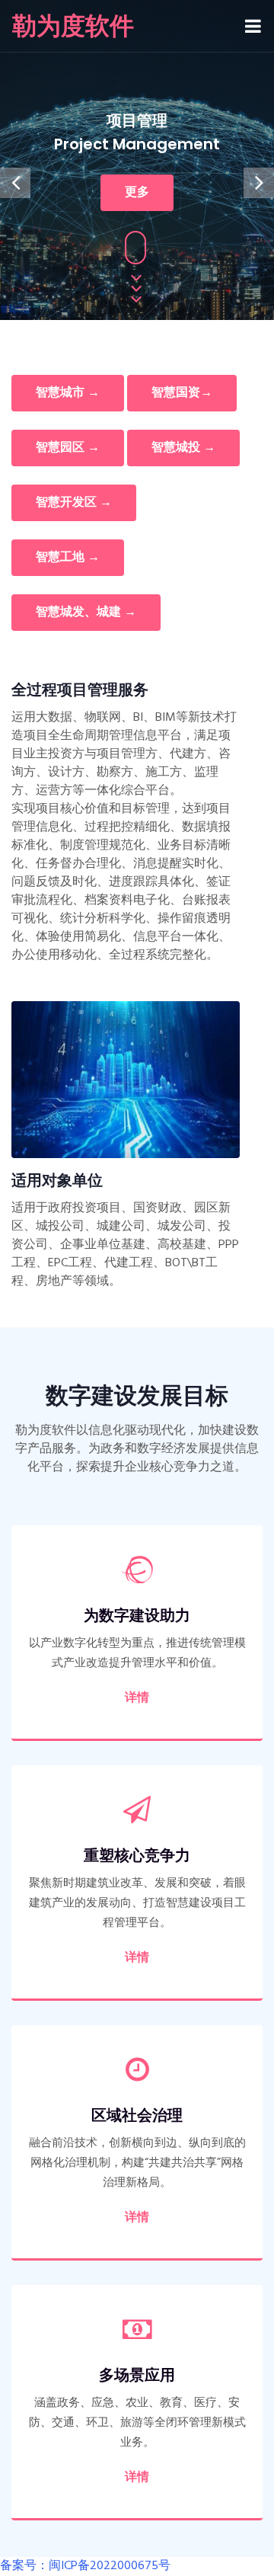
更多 (137, 193)
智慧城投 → (183, 448)
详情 (137, 1698)
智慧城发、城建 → (86, 613)
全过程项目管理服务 (80, 690)
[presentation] (15, 183)
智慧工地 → (68, 558)
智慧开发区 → (74, 503)
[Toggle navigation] (253, 26)
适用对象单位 (57, 1180)
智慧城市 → (68, 393)
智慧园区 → (68, 448)
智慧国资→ (182, 393)
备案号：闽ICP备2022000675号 (85, 2566)
